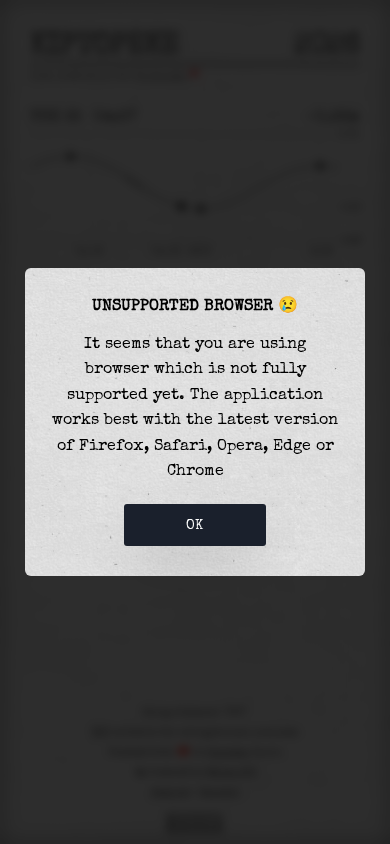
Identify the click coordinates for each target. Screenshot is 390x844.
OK (195, 525)
